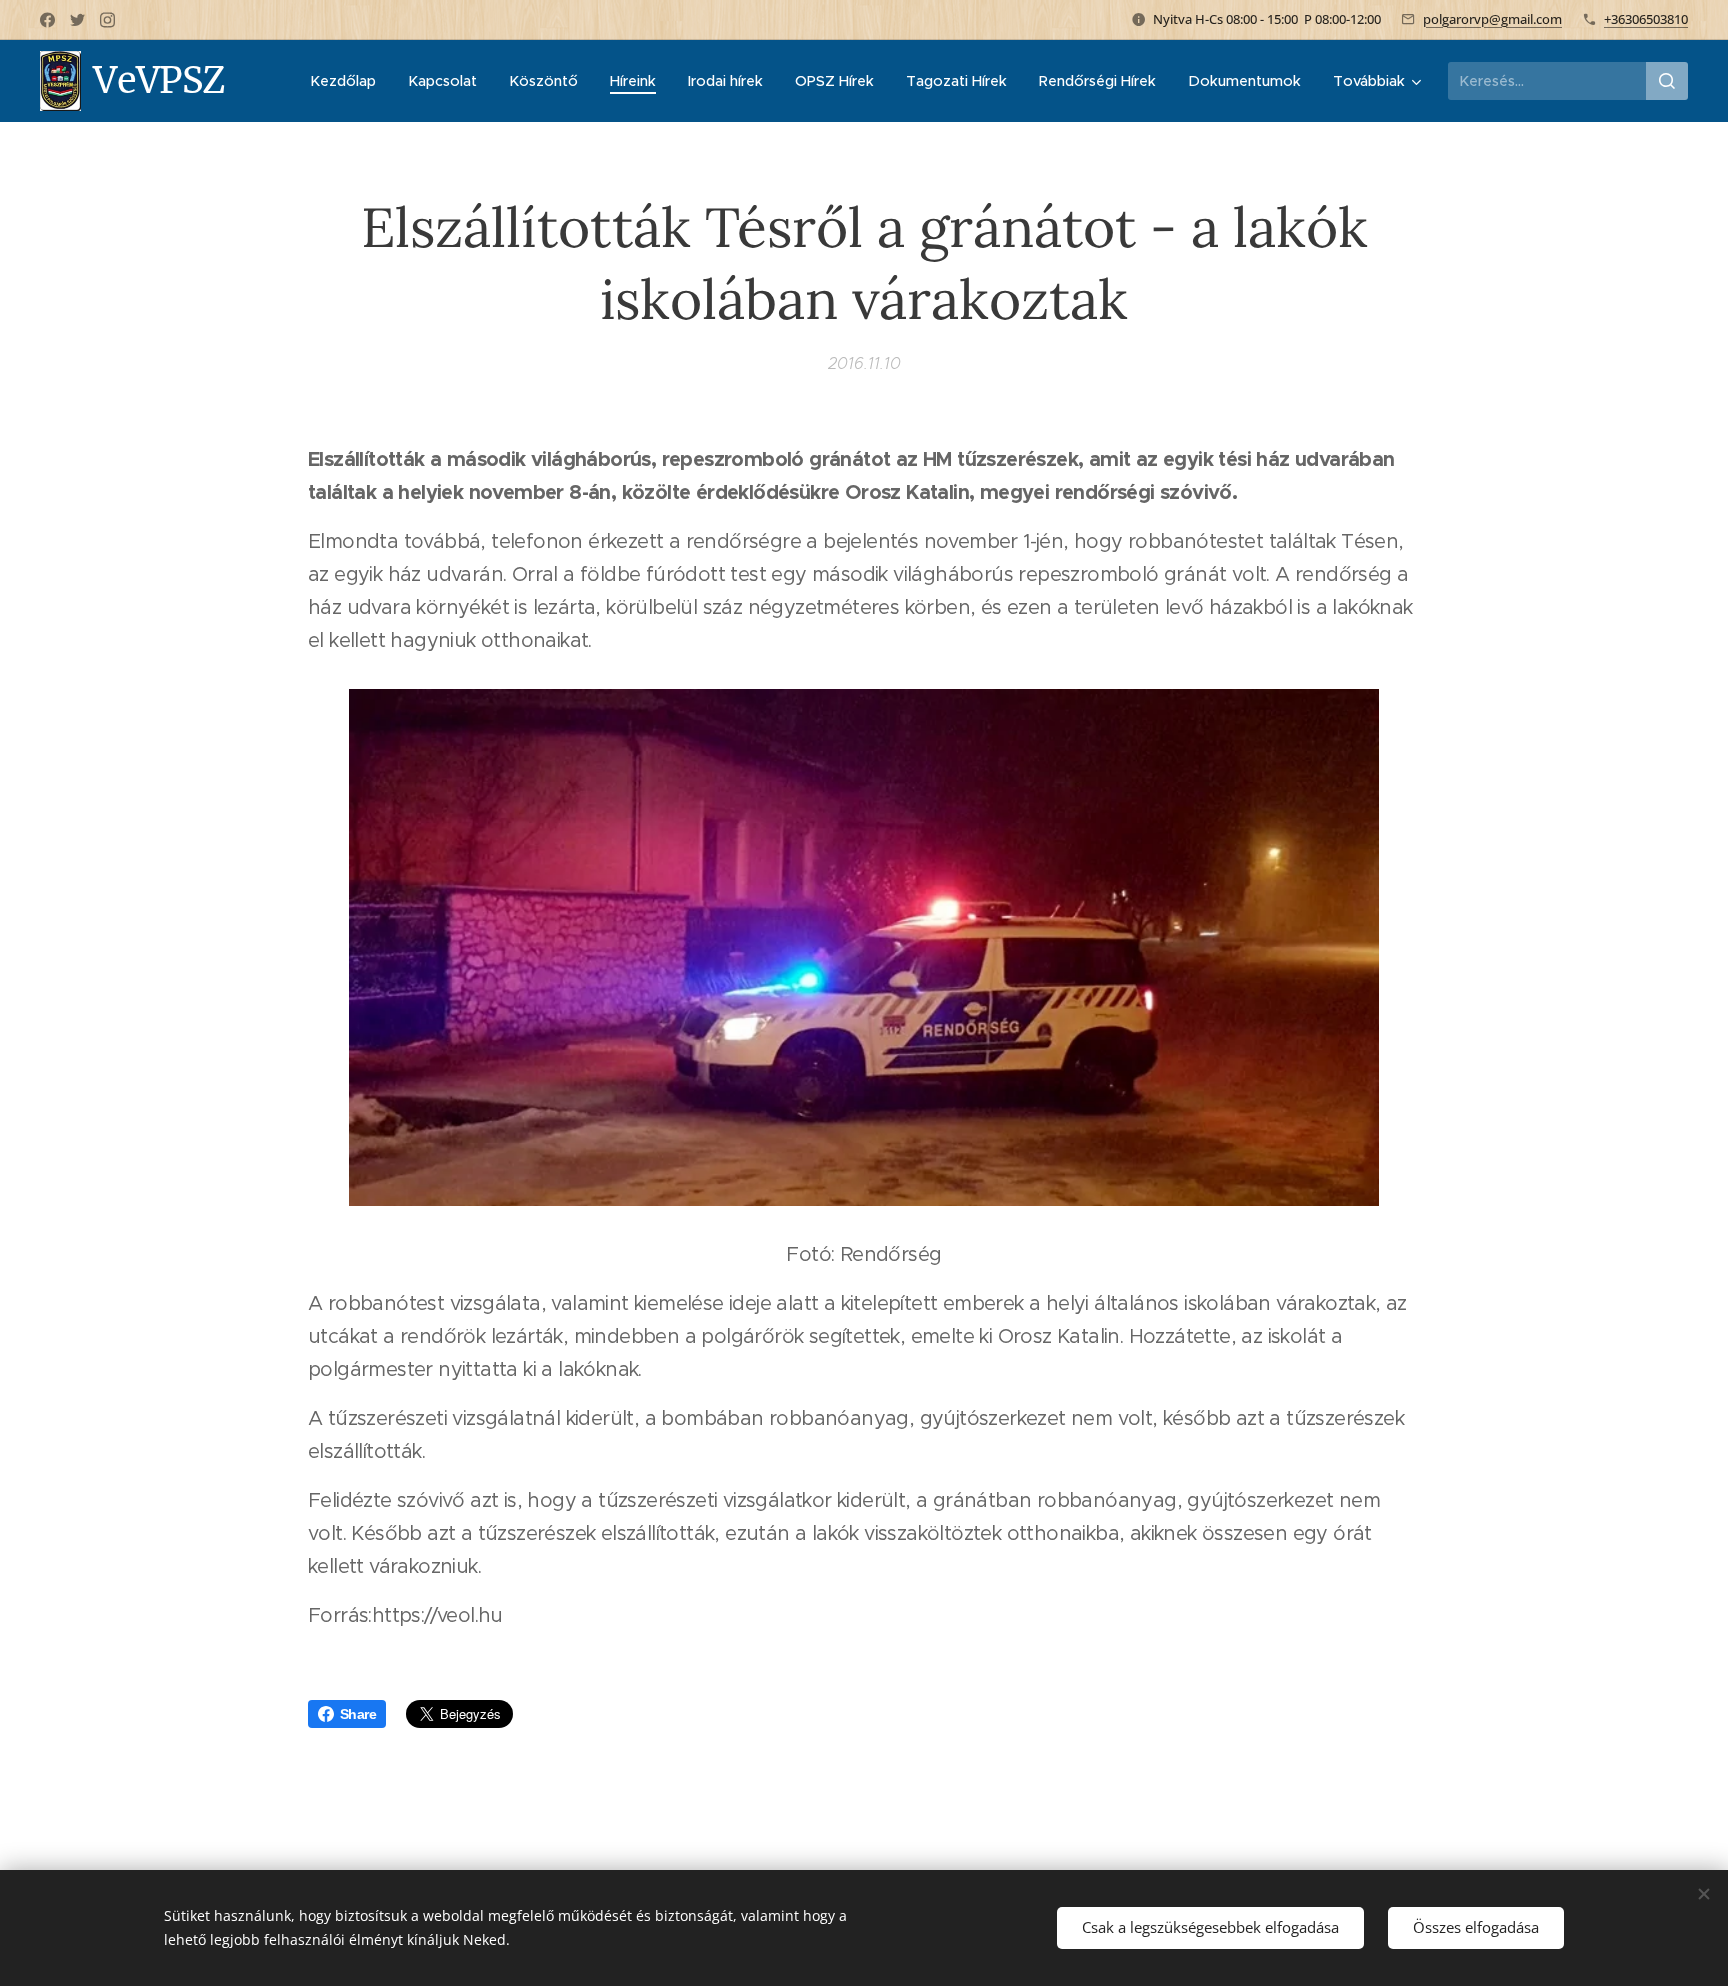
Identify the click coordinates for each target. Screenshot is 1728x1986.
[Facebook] (47, 20)
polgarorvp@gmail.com (1492, 19)
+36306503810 (1646, 19)
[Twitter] (77, 20)
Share (358, 1714)
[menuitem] (348, 81)
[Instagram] (107, 20)
